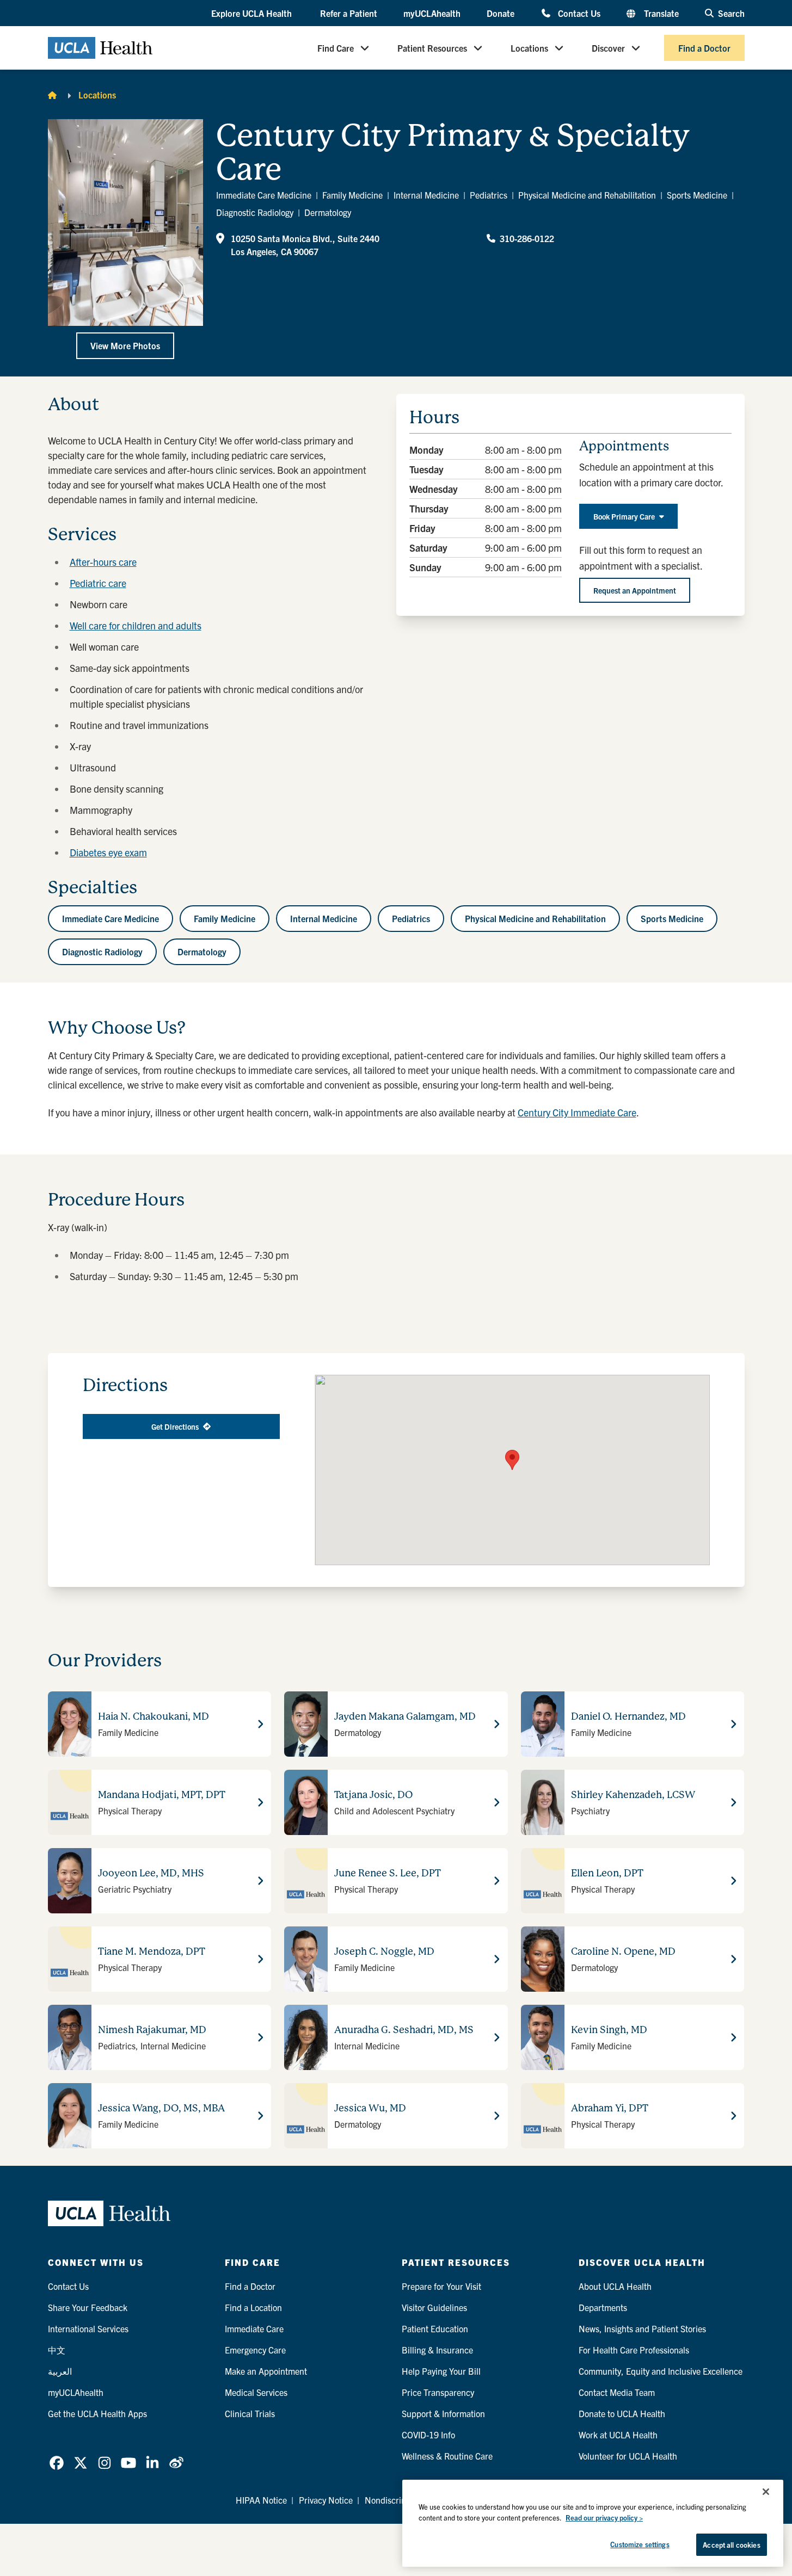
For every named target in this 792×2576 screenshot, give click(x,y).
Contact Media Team (617, 2392)
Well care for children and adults (136, 625)
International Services (88, 2328)
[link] (57, 2463)
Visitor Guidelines (434, 2307)
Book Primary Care (624, 516)
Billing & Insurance (437, 2350)
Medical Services (256, 2392)
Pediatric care (98, 583)
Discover (608, 48)
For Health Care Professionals (634, 2350)
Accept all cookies (731, 2545)
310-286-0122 (527, 238)
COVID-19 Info (428, 2435)
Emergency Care (255, 2350)
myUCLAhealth (432, 13)
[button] (253, 14)
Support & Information (443, 2413)
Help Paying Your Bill (441, 2371)
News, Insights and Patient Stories (642, 2328)
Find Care (336, 48)
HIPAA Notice (261, 2500)
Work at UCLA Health (618, 2435)
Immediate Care (254, 2328)
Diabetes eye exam (108, 852)
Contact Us (579, 13)
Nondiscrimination (399, 2500)
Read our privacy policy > (604, 2518)
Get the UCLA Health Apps (97, 2413)
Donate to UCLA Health (622, 2413)
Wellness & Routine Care (447, 2456)
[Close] (766, 2492)
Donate (501, 13)
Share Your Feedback (88, 2307)
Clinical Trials (250, 2413)
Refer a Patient (349, 13)
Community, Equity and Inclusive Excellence (661, 2371)
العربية (60, 2371)
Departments (603, 2307)
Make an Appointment (266, 2371)
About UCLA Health (615, 2286)
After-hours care (103, 562)
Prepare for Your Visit (441, 2286)
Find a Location (253, 2307)
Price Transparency (438, 2392)
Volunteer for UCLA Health (628, 2456)
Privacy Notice (326, 2500)
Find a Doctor (704, 48)
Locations (529, 48)
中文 (57, 2350)
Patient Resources (432, 48)
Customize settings (640, 2544)
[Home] (52, 95)
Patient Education (435, 2328)
